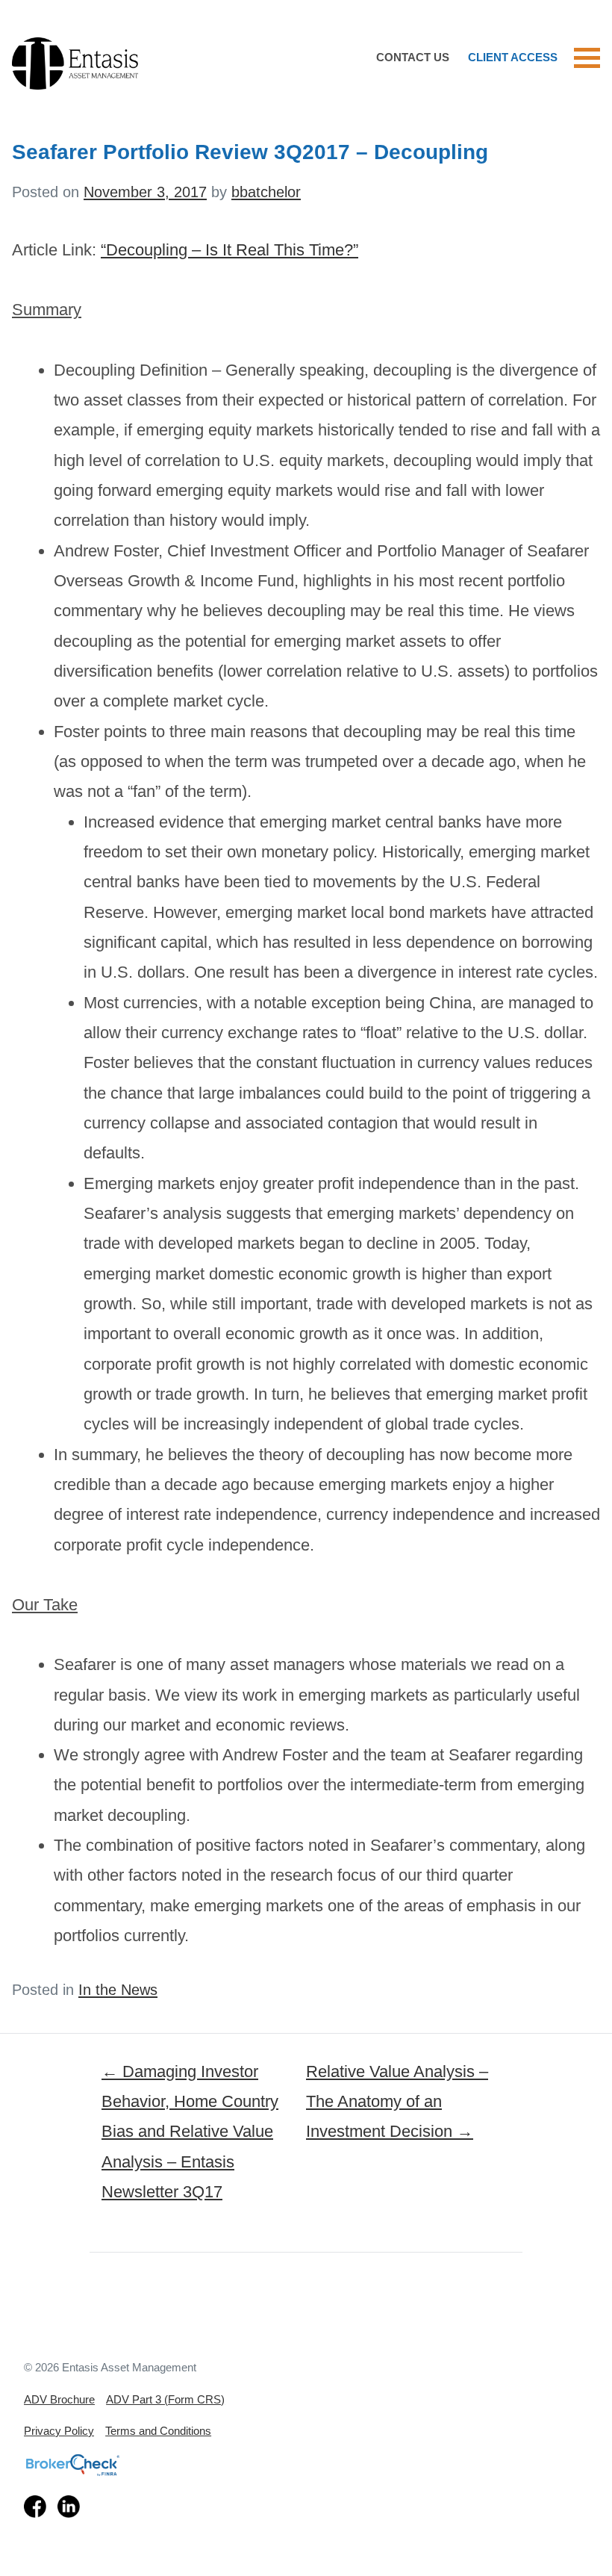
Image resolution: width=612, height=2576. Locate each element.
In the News (118, 1990)
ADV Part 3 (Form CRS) (165, 2399)
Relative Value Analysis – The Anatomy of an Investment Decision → (397, 2102)
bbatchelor (266, 192)
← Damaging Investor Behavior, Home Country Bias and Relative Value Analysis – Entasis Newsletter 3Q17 (190, 2132)
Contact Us (413, 58)
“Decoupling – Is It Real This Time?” (229, 250)
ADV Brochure (59, 2399)
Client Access (513, 58)
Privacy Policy (59, 2431)
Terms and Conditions (158, 2431)
